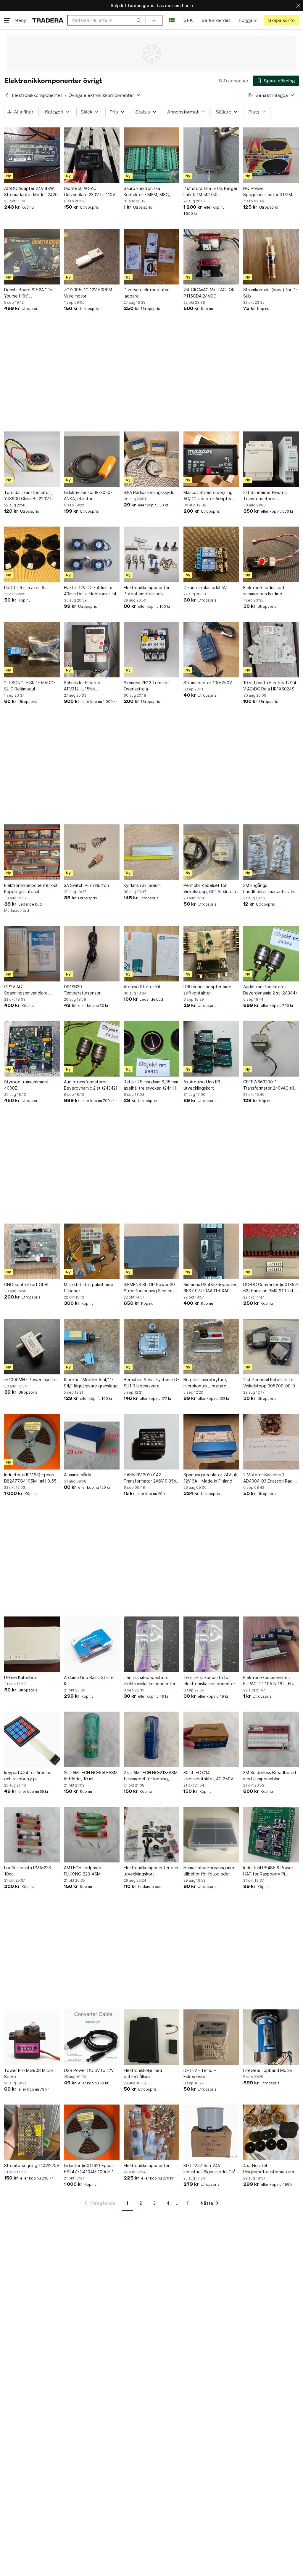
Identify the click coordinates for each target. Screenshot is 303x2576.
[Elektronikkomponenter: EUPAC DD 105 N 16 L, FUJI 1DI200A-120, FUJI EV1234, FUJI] (271, 1644)
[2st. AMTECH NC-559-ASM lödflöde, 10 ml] (92, 1739)
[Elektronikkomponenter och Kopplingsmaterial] (32, 852)
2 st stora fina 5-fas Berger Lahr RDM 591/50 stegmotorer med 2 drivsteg (211, 192)
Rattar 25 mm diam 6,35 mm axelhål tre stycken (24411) (151, 1085)
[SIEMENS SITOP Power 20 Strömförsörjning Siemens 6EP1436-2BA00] (151, 1251)
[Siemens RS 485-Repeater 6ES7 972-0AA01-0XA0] (211, 1251)
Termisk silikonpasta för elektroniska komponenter (150, 1680)
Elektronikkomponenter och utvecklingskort (151, 1871)
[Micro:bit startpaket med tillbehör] (92, 1251)
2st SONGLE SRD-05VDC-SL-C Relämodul (30, 686)
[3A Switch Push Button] (92, 852)
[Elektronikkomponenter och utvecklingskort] (151, 1835)
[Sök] (139, 20)
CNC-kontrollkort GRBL (27, 1284)
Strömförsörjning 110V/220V (32, 2165)
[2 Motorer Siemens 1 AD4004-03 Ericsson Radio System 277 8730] (271, 1442)
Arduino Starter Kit (142, 987)
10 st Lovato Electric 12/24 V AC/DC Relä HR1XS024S (270, 686)
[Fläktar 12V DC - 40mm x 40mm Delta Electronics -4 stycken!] (92, 554)
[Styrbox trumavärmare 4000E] (32, 1049)
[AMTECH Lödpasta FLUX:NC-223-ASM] (92, 1835)
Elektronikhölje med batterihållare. (143, 2073)
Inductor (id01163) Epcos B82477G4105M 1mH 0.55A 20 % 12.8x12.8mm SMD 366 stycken (32, 1478)
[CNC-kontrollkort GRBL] (32, 1251)
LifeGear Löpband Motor (268, 2070)
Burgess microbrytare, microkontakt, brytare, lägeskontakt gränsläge (207, 1383)
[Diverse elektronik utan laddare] (151, 257)
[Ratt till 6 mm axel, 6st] (32, 554)
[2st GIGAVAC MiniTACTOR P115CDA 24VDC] (211, 257)
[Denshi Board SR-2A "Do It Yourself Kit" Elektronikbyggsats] (32, 257)
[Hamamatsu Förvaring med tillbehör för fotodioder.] (211, 1835)
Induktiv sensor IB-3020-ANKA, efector (88, 495)
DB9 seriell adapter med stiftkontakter (207, 990)
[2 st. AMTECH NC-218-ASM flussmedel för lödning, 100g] (151, 1739)
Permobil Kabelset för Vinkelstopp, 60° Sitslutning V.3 (211, 889)
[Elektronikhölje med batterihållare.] (151, 2037)
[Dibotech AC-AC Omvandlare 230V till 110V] (92, 155)
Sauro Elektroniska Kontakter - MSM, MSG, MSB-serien (147, 192)
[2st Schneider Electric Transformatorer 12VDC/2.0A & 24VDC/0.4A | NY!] (271, 459)
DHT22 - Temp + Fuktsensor (200, 2073)
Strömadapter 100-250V (208, 683)
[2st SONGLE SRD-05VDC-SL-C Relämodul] (32, 650)
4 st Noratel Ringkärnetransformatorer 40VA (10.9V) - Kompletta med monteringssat (269, 2169)
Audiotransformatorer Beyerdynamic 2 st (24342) (91, 1085)
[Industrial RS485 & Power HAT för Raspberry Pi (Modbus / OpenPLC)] (271, 1835)
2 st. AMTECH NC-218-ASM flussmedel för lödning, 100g (151, 1776)
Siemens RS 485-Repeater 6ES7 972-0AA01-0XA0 (210, 1288)
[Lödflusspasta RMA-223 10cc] (32, 1835)
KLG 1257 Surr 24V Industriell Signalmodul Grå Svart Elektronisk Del (209, 2169)
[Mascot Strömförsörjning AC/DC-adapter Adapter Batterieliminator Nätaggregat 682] (211, 459)
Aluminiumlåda (78, 1475)
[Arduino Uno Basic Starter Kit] (92, 1644)
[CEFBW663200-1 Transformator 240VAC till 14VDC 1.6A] (271, 1049)
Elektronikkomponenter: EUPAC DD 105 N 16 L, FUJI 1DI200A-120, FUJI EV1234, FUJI (270, 1681)
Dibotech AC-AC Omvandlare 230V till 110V (90, 191)
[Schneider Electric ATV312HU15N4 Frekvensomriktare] (92, 650)
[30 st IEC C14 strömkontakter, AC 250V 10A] (211, 1739)
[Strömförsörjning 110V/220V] (32, 2132)
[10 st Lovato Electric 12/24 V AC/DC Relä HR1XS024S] (271, 650)
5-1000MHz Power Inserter (31, 1380)
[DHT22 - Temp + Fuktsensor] (211, 2037)
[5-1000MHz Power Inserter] (32, 1347)
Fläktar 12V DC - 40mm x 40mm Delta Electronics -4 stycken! (90, 591)
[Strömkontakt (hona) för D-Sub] (271, 257)
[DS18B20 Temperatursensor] (92, 954)
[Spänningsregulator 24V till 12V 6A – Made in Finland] (211, 1442)
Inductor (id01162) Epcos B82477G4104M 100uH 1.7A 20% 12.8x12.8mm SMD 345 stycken (92, 2169)
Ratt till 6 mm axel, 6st (26, 587)
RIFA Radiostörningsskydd (149, 492)
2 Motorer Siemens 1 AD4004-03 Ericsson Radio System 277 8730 (270, 1478)
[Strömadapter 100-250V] (211, 650)
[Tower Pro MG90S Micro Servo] (32, 2037)
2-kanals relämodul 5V (205, 587)
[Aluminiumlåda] (92, 1442)
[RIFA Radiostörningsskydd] (151, 459)
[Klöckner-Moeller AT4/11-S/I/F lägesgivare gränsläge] (92, 1347)
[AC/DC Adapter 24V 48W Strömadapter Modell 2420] (32, 155)
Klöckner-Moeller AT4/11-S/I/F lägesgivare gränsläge (91, 1383)
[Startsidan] (48, 20)
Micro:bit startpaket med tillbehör (89, 1288)
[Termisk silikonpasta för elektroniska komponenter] (151, 1644)
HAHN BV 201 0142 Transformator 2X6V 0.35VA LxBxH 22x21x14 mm (151, 1478)
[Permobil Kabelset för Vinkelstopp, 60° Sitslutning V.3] (211, 852)
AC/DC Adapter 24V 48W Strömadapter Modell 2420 (31, 191)
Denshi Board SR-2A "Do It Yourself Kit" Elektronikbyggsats (30, 293)
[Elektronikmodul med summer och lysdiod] (271, 554)
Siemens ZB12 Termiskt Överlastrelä (146, 686)
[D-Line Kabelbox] (32, 1644)
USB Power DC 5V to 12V (89, 2070)
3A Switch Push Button (86, 885)
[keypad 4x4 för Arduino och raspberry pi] (32, 1739)
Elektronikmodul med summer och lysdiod (264, 591)
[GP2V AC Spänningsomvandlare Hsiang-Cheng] (32, 954)
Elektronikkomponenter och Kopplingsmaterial (31, 888)
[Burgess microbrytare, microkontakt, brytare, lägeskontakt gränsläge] (211, 1347)
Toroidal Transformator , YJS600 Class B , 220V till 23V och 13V (29, 496)
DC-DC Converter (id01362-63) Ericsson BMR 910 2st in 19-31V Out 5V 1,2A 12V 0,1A (271, 1288)
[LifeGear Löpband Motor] (271, 2037)
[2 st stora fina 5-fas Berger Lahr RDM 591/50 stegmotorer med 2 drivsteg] (211, 155)
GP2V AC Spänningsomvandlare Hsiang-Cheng (26, 990)
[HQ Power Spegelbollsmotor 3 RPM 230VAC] (271, 155)
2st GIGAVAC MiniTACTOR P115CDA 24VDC (209, 293)
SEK (188, 20)
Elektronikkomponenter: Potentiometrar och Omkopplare (147, 591)
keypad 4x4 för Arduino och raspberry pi (28, 1776)
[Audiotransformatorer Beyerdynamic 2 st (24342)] (92, 1049)
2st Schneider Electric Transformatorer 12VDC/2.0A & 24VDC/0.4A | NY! (271, 496)
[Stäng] (298, 5)
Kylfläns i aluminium (142, 885)
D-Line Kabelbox (21, 1677)
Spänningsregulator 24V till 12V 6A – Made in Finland (210, 1478)
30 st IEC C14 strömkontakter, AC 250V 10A (208, 1776)
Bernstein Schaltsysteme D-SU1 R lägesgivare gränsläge (151, 1383)
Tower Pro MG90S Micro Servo (29, 2073)
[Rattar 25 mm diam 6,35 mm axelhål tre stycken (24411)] (151, 1049)
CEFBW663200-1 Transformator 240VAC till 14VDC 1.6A (269, 1085)
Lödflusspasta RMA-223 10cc (28, 1871)
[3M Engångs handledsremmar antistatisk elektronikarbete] (271, 852)
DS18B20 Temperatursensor (82, 990)
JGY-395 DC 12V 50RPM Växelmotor (88, 293)
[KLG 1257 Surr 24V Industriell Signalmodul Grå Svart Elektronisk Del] (211, 2132)
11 (188, 2203)
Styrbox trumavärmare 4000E (26, 1085)
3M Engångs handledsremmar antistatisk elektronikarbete (270, 889)
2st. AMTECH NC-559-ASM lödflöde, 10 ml (91, 1776)
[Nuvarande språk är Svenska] (172, 20)
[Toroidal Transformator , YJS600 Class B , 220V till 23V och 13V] (32, 459)
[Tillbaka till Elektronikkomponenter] (7, 95)
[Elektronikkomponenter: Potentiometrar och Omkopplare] (151, 554)
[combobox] (107, 20)
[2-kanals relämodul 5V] (211, 554)
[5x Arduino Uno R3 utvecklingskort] (211, 1049)
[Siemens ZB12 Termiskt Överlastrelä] (151, 650)
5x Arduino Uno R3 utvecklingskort (202, 1085)
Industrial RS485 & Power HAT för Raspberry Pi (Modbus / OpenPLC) (268, 1871)
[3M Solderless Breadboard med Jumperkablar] (271, 1739)
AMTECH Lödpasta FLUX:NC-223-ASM (83, 1871)
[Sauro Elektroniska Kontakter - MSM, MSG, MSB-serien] (151, 155)
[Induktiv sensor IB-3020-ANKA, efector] (92, 459)
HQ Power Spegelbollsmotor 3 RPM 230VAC (268, 192)
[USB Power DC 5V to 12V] (92, 2037)
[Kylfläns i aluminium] (151, 852)
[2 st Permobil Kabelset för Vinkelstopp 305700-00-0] (271, 1347)
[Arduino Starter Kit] (151, 954)
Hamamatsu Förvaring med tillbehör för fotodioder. (209, 1871)
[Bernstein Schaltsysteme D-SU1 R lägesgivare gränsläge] (151, 1347)
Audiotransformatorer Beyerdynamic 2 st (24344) (270, 990)
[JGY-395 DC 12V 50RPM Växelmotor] (92, 257)
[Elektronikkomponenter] (151, 2132)
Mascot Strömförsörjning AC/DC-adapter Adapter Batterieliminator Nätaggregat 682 (208, 496)
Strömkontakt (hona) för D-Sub (270, 293)
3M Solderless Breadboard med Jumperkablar (270, 1776)
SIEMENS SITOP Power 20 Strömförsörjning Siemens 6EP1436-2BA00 (149, 1288)
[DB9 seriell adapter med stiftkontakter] (211, 954)
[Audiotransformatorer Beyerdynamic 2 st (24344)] (271, 954)
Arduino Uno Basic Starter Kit (90, 1680)
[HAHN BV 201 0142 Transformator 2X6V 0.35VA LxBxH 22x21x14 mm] (151, 1442)
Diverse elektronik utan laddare (147, 293)
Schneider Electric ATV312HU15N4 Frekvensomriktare (82, 686)
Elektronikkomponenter (37, 95)
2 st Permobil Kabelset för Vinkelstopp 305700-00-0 (269, 1383)
